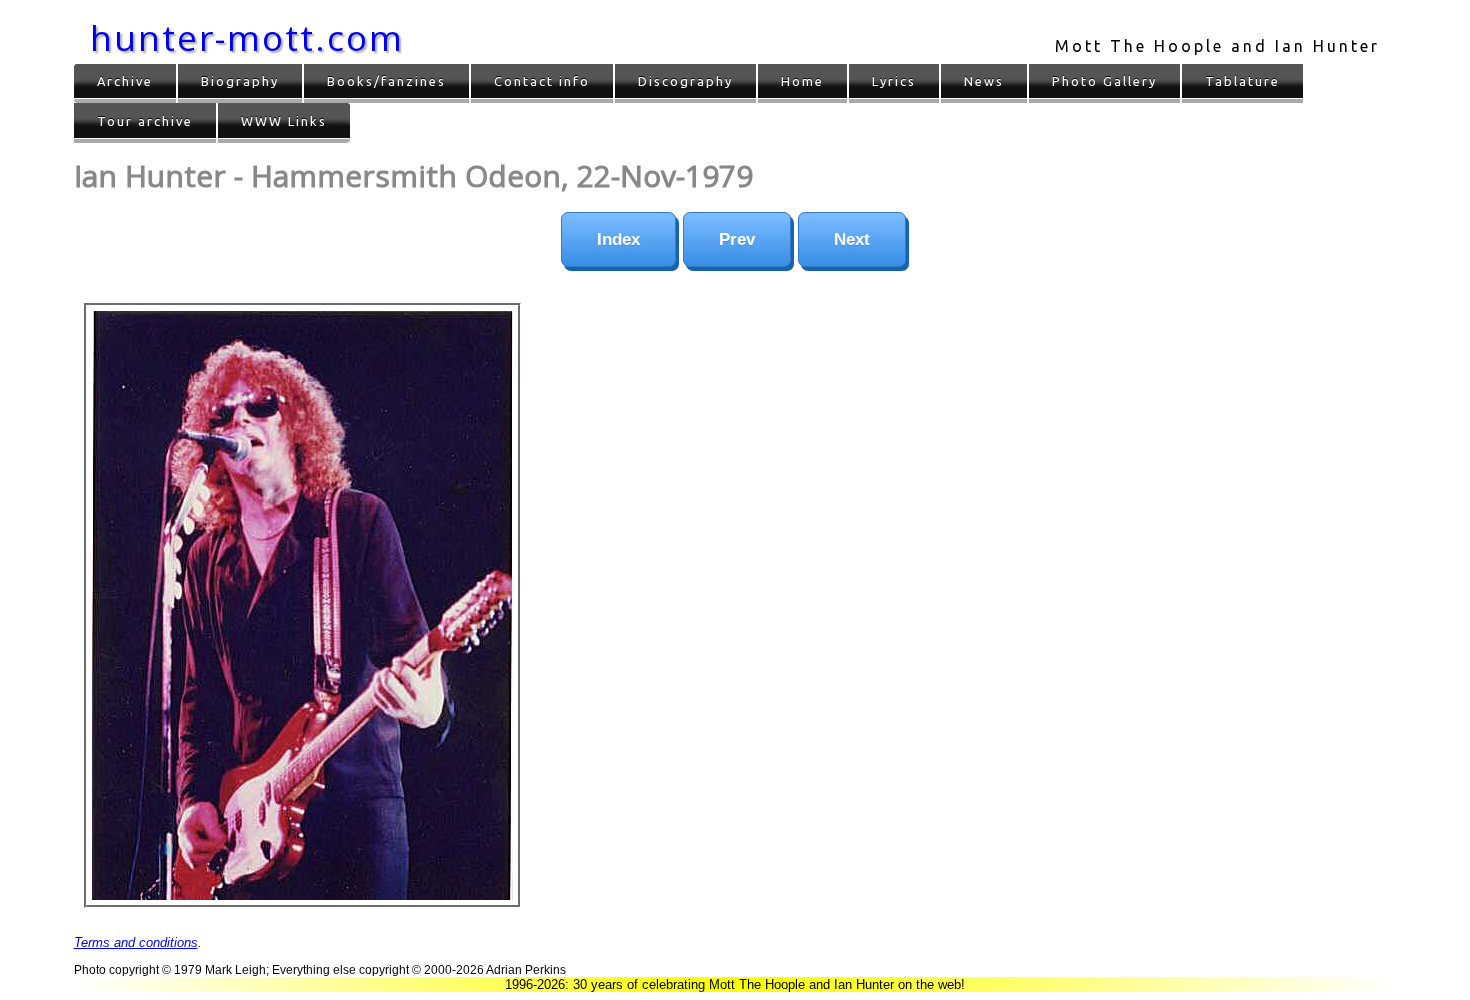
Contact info (542, 81)
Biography (240, 81)
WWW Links (284, 121)
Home (802, 81)
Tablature (1242, 81)
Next (852, 239)
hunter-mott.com (247, 37)
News (984, 81)
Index (618, 239)
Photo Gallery (1104, 81)
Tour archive (145, 121)
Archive (125, 81)
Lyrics (894, 81)
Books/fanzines (386, 81)
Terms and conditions (136, 942)
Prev (737, 239)
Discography (685, 81)
